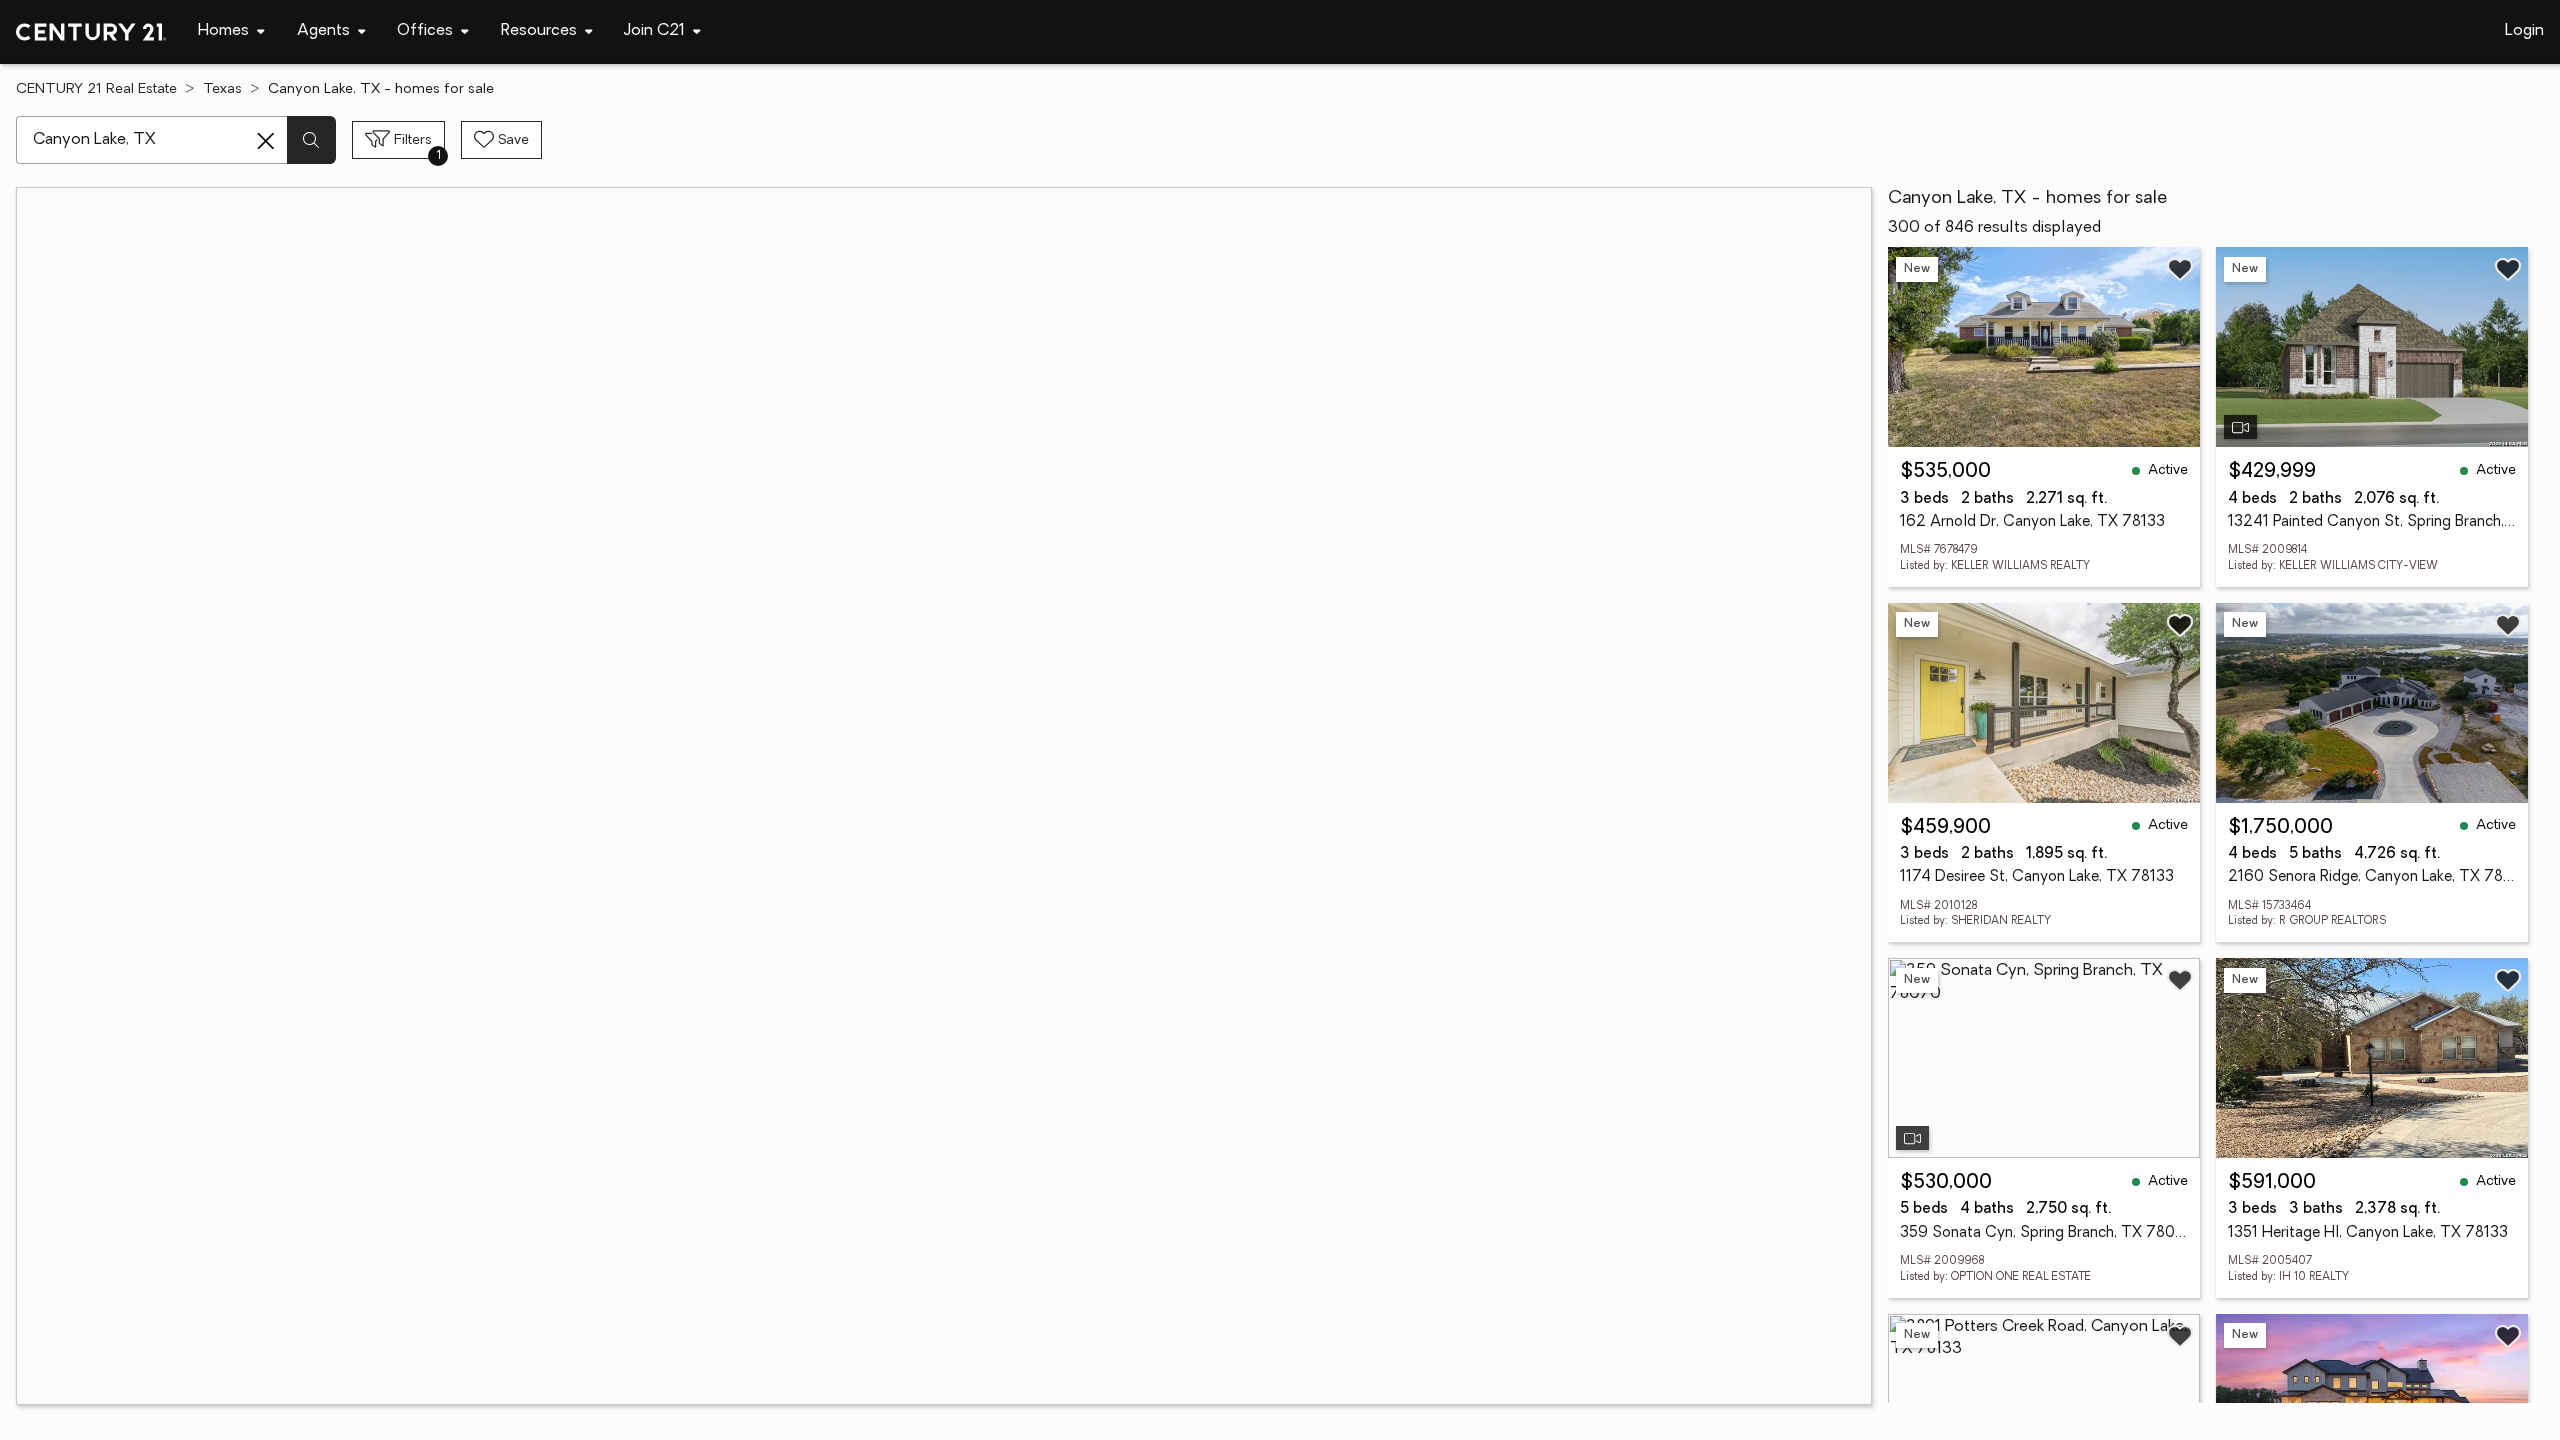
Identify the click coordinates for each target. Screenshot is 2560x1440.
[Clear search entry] (266, 141)
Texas (222, 89)
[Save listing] (2180, 269)
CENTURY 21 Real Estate (96, 89)
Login (2524, 31)
